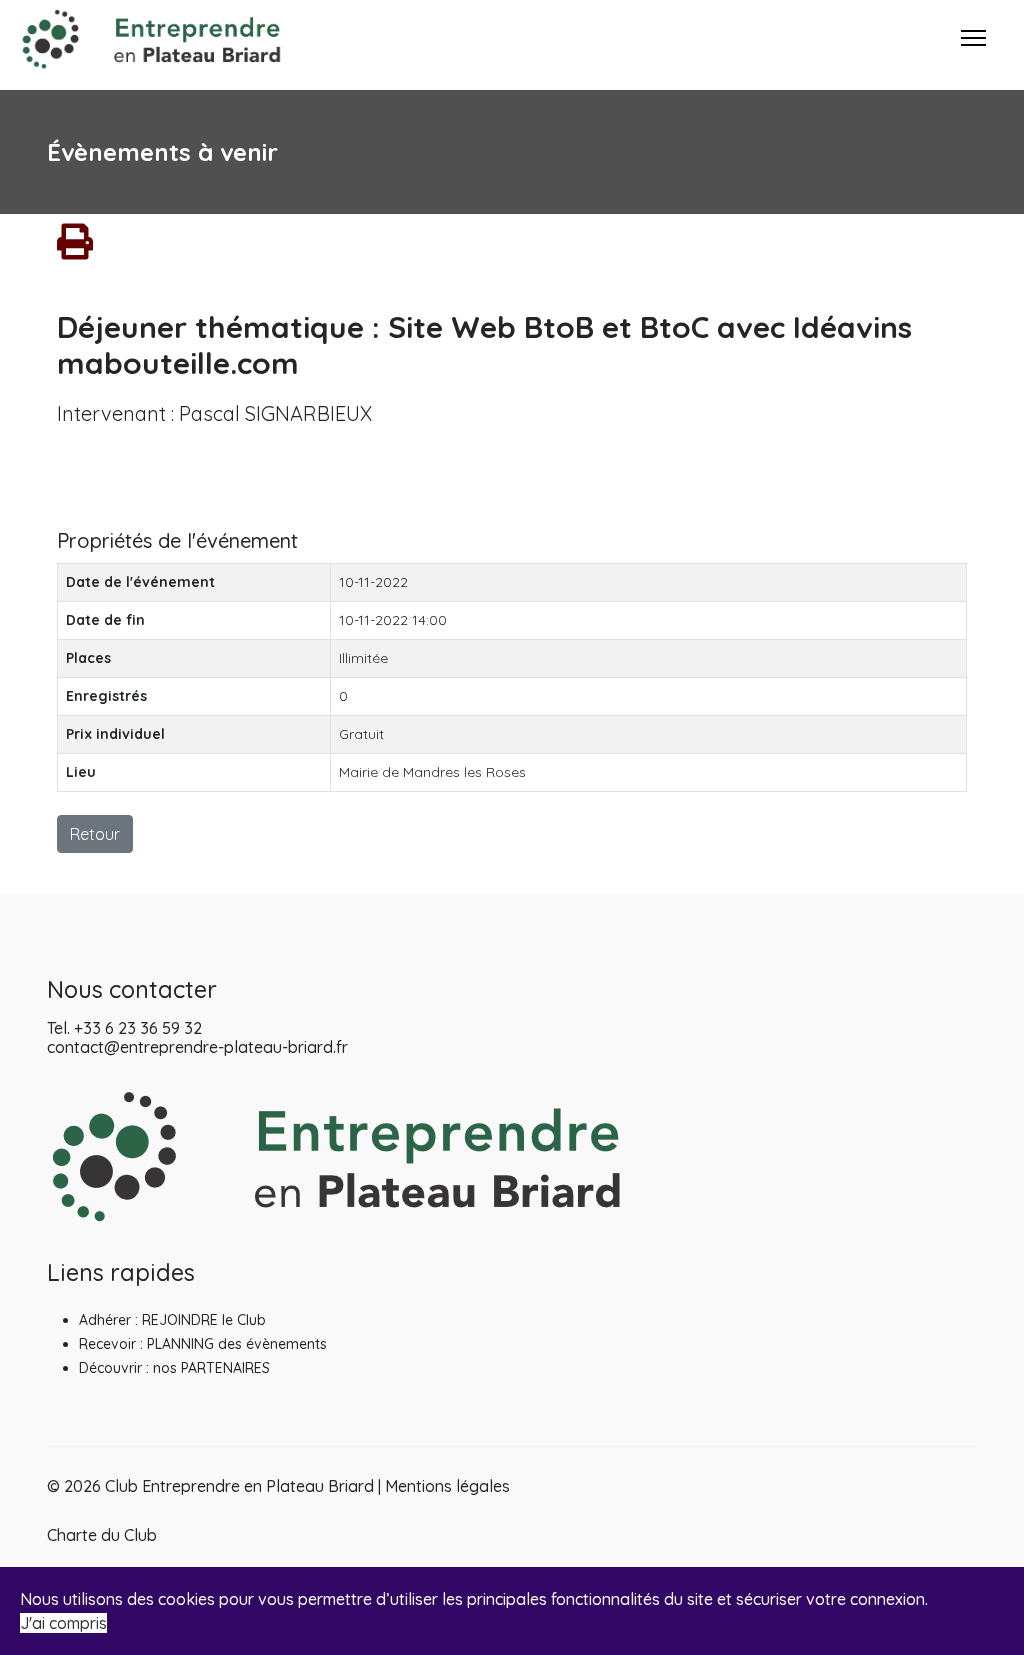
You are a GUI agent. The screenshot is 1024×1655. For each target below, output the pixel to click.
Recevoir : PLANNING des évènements (203, 1344)
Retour (95, 834)
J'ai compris (63, 1623)
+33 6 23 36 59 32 (138, 1028)
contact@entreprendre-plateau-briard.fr (197, 1047)
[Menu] (973, 55)
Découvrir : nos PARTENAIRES (174, 1368)
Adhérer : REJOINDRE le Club (172, 1320)
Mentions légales (447, 1486)
